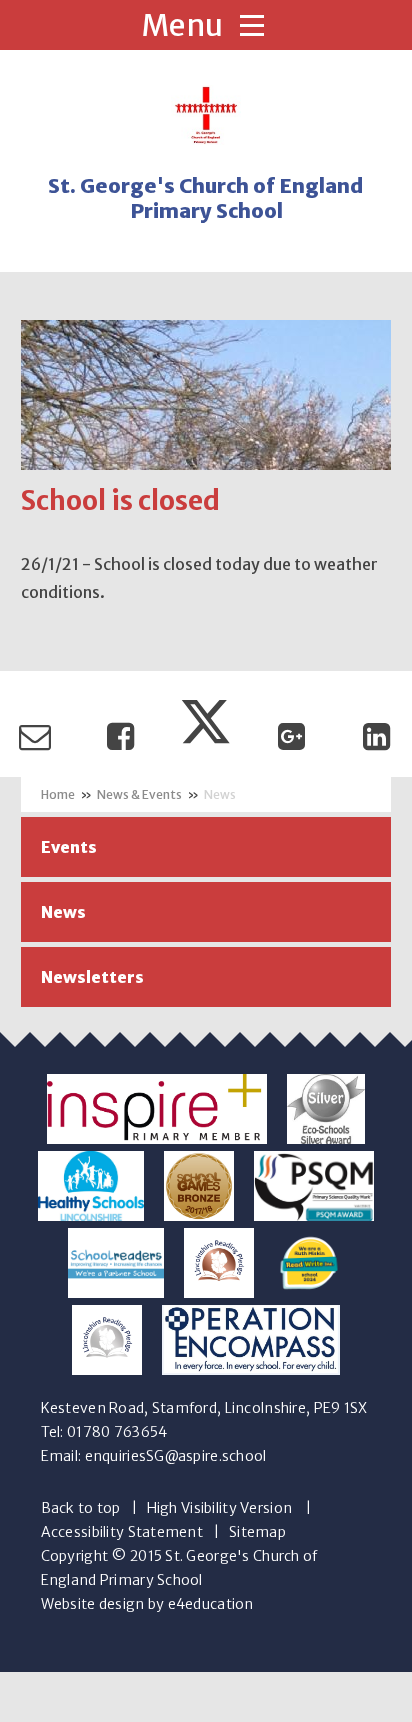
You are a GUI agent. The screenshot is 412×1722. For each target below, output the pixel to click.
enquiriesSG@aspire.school (176, 1456)
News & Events (139, 794)
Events (69, 847)
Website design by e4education (147, 1604)
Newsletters (92, 977)
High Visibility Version (219, 1508)
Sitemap (257, 1532)
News (220, 794)
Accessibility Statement (122, 1532)
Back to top (81, 1508)
